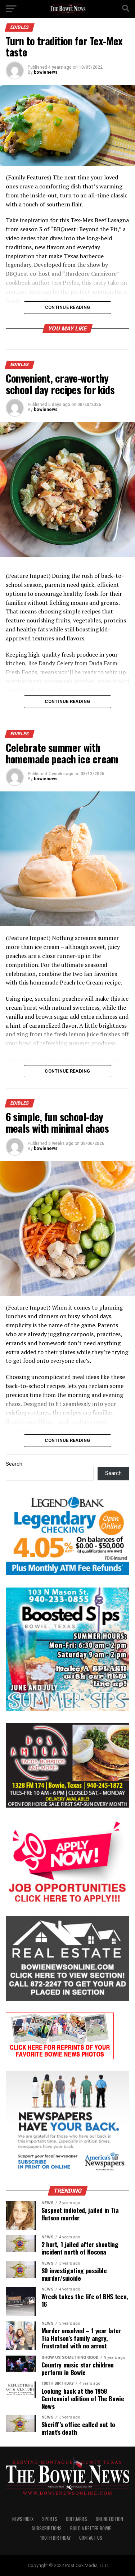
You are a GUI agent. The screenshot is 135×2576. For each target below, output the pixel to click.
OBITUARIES (76, 2519)
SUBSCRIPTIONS (47, 2528)
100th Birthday (55, 2538)
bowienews (46, 72)
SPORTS (50, 2519)
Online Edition (109, 2519)
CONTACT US (91, 2538)
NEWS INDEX (23, 2519)
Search (14, 1464)
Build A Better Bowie (91, 2528)
